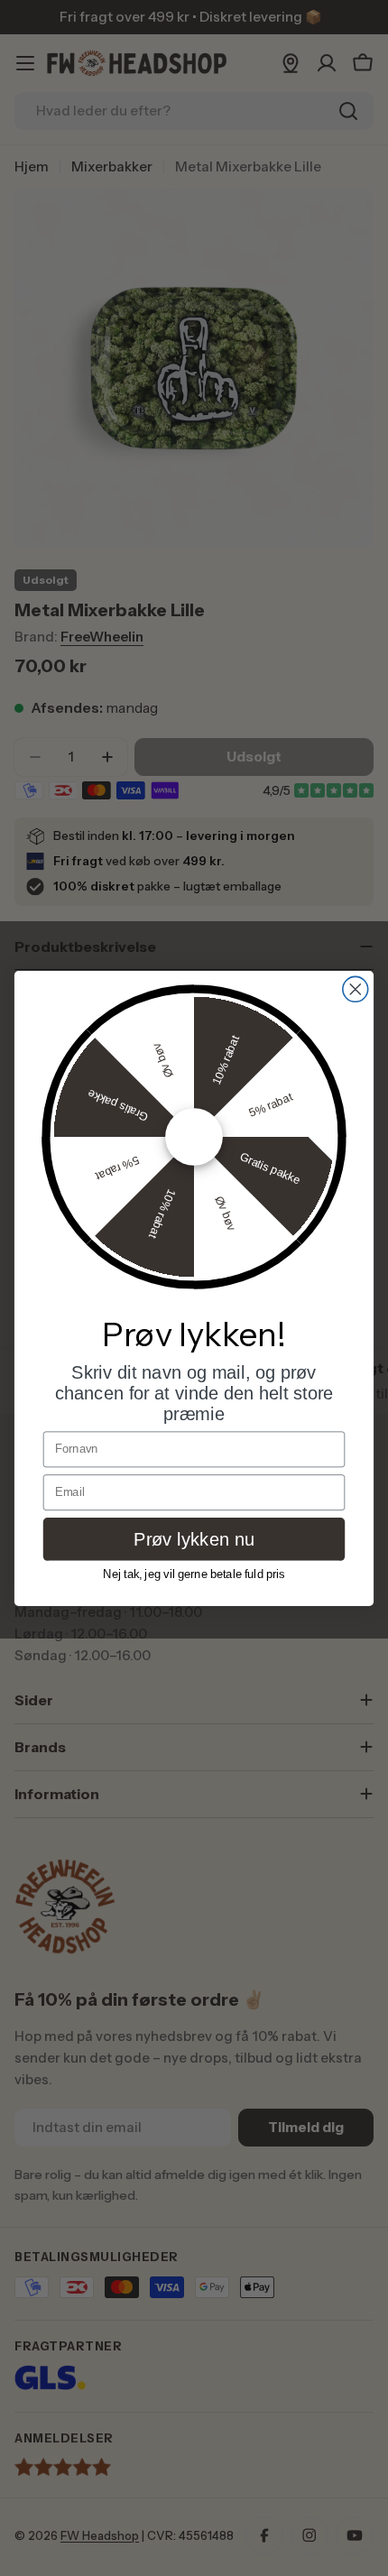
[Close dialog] (356, 989)
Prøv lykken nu (194, 1538)
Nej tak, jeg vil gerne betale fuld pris (194, 1574)
